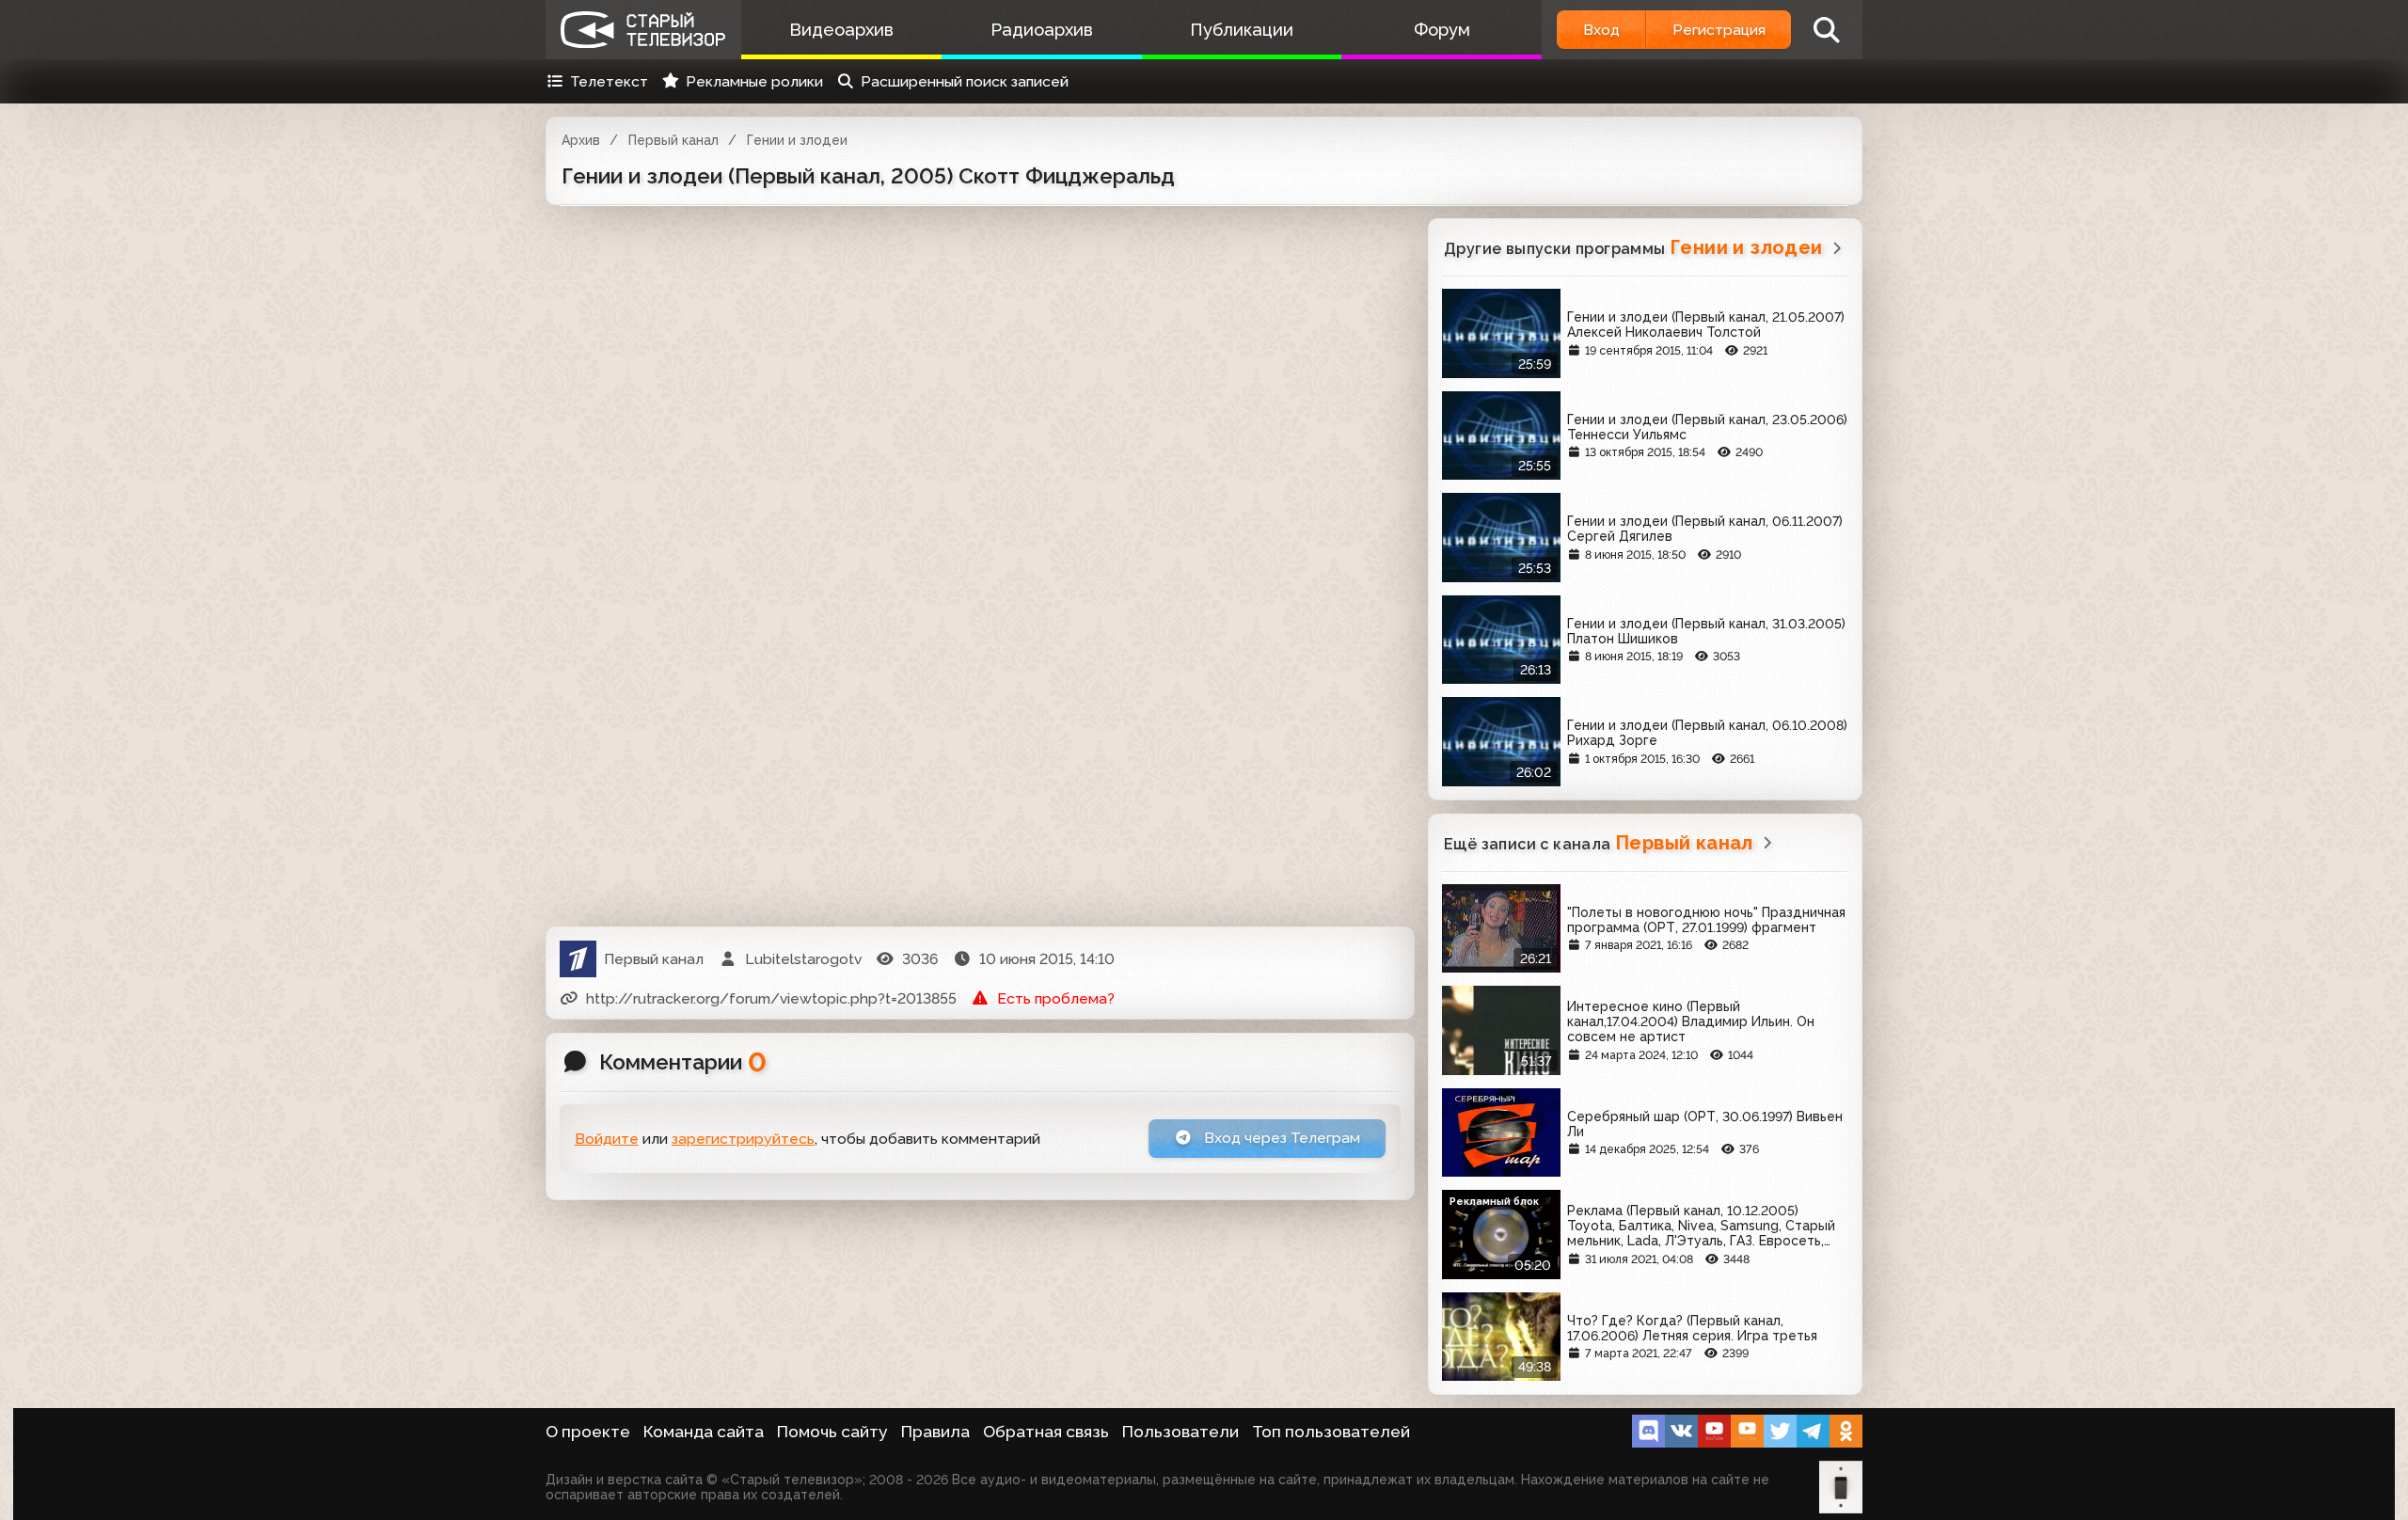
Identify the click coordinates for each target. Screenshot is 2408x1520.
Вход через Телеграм (1280, 1138)
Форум (1442, 30)
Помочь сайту (832, 1432)
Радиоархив (1042, 30)
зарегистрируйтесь (743, 1139)
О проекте (588, 1432)
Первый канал (673, 140)
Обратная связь (1046, 1432)
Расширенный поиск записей (965, 81)
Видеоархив (841, 30)
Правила (935, 1432)
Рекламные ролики (754, 81)
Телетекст (609, 81)
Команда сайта (704, 1432)
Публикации (1242, 30)
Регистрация (1719, 30)
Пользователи (1180, 1432)
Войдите (607, 1139)
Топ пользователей (1331, 1432)
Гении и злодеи (797, 140)
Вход (1601, 30)
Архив (581, 140)
